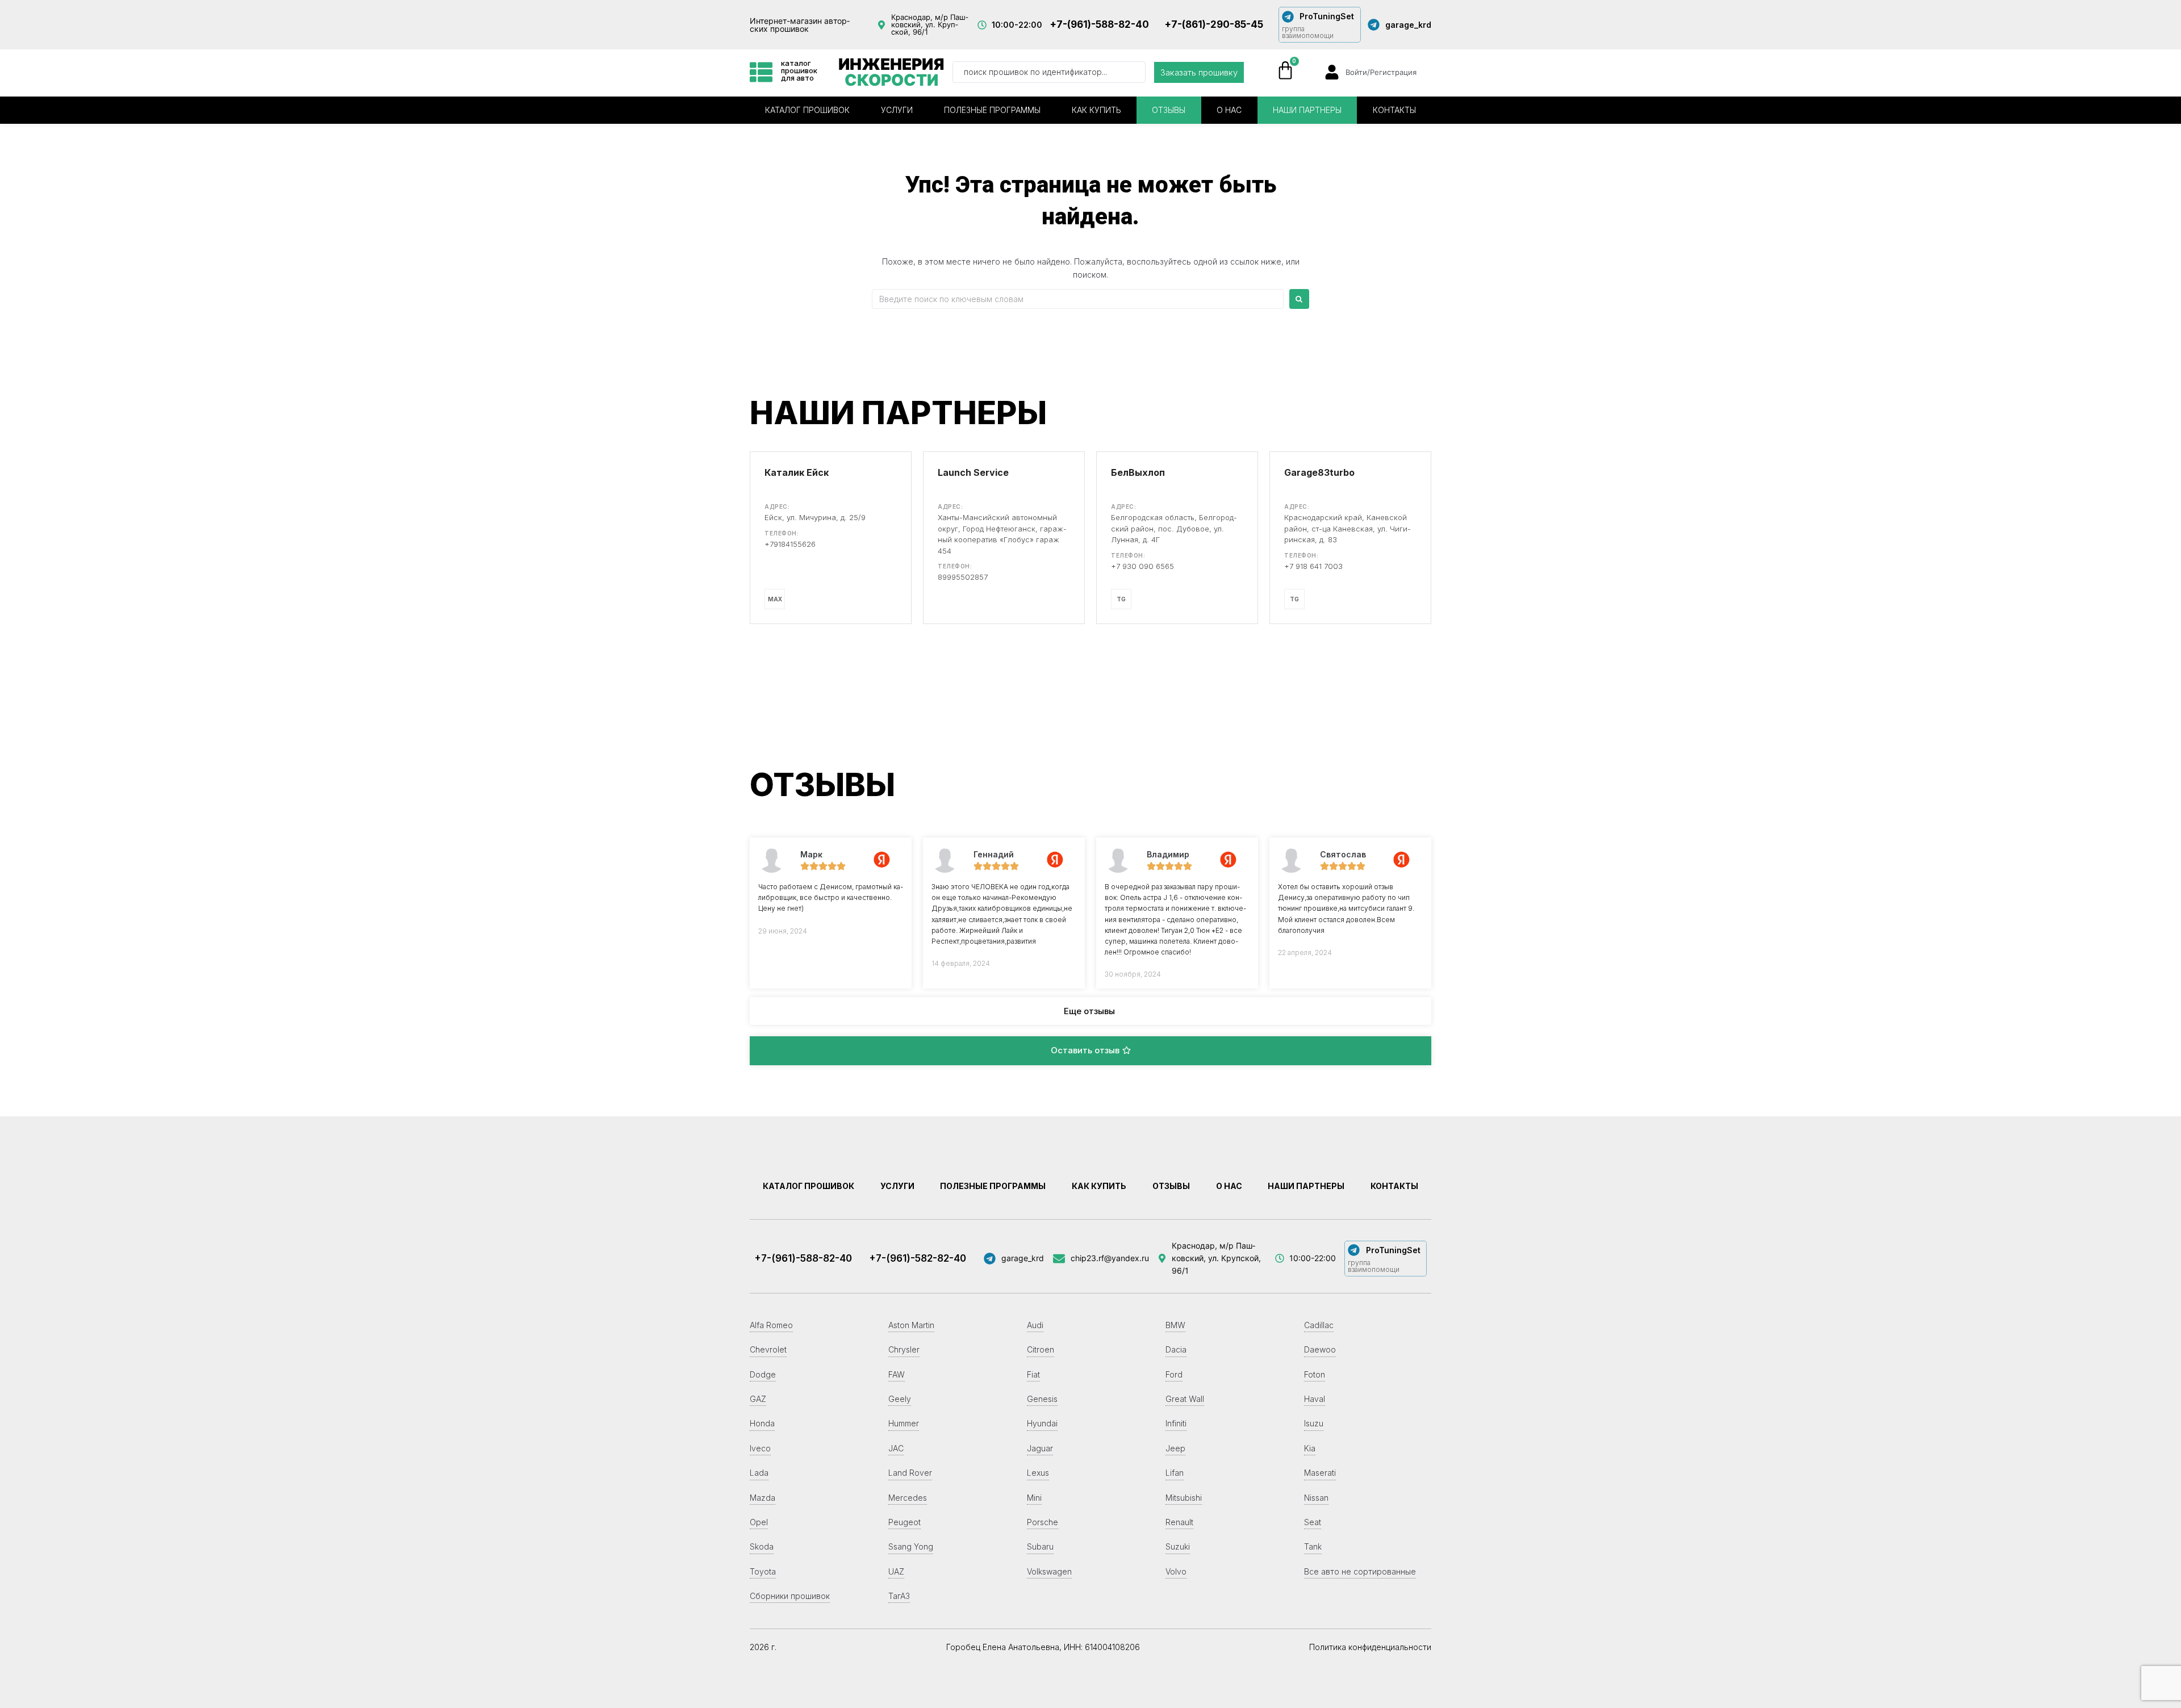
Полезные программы (992, 110)
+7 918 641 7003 (1313, 566)
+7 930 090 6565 (1142, 566)
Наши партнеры (1307, 110)
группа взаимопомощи (1308, 32)
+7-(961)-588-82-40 (1099, 24)
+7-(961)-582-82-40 (918, 1258)
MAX (775, 599)
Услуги (897, 110)
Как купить (1096, 110)
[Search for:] (1078, 299)
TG (1121, 599)
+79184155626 (790, 544)
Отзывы (1169, 110)
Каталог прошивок (807, 110)
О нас (1229, 110)
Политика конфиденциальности (1370, 1647)
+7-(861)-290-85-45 (1214, 24)
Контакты (1394, 110)
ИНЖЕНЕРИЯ (891, 72)
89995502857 (963, 577)
